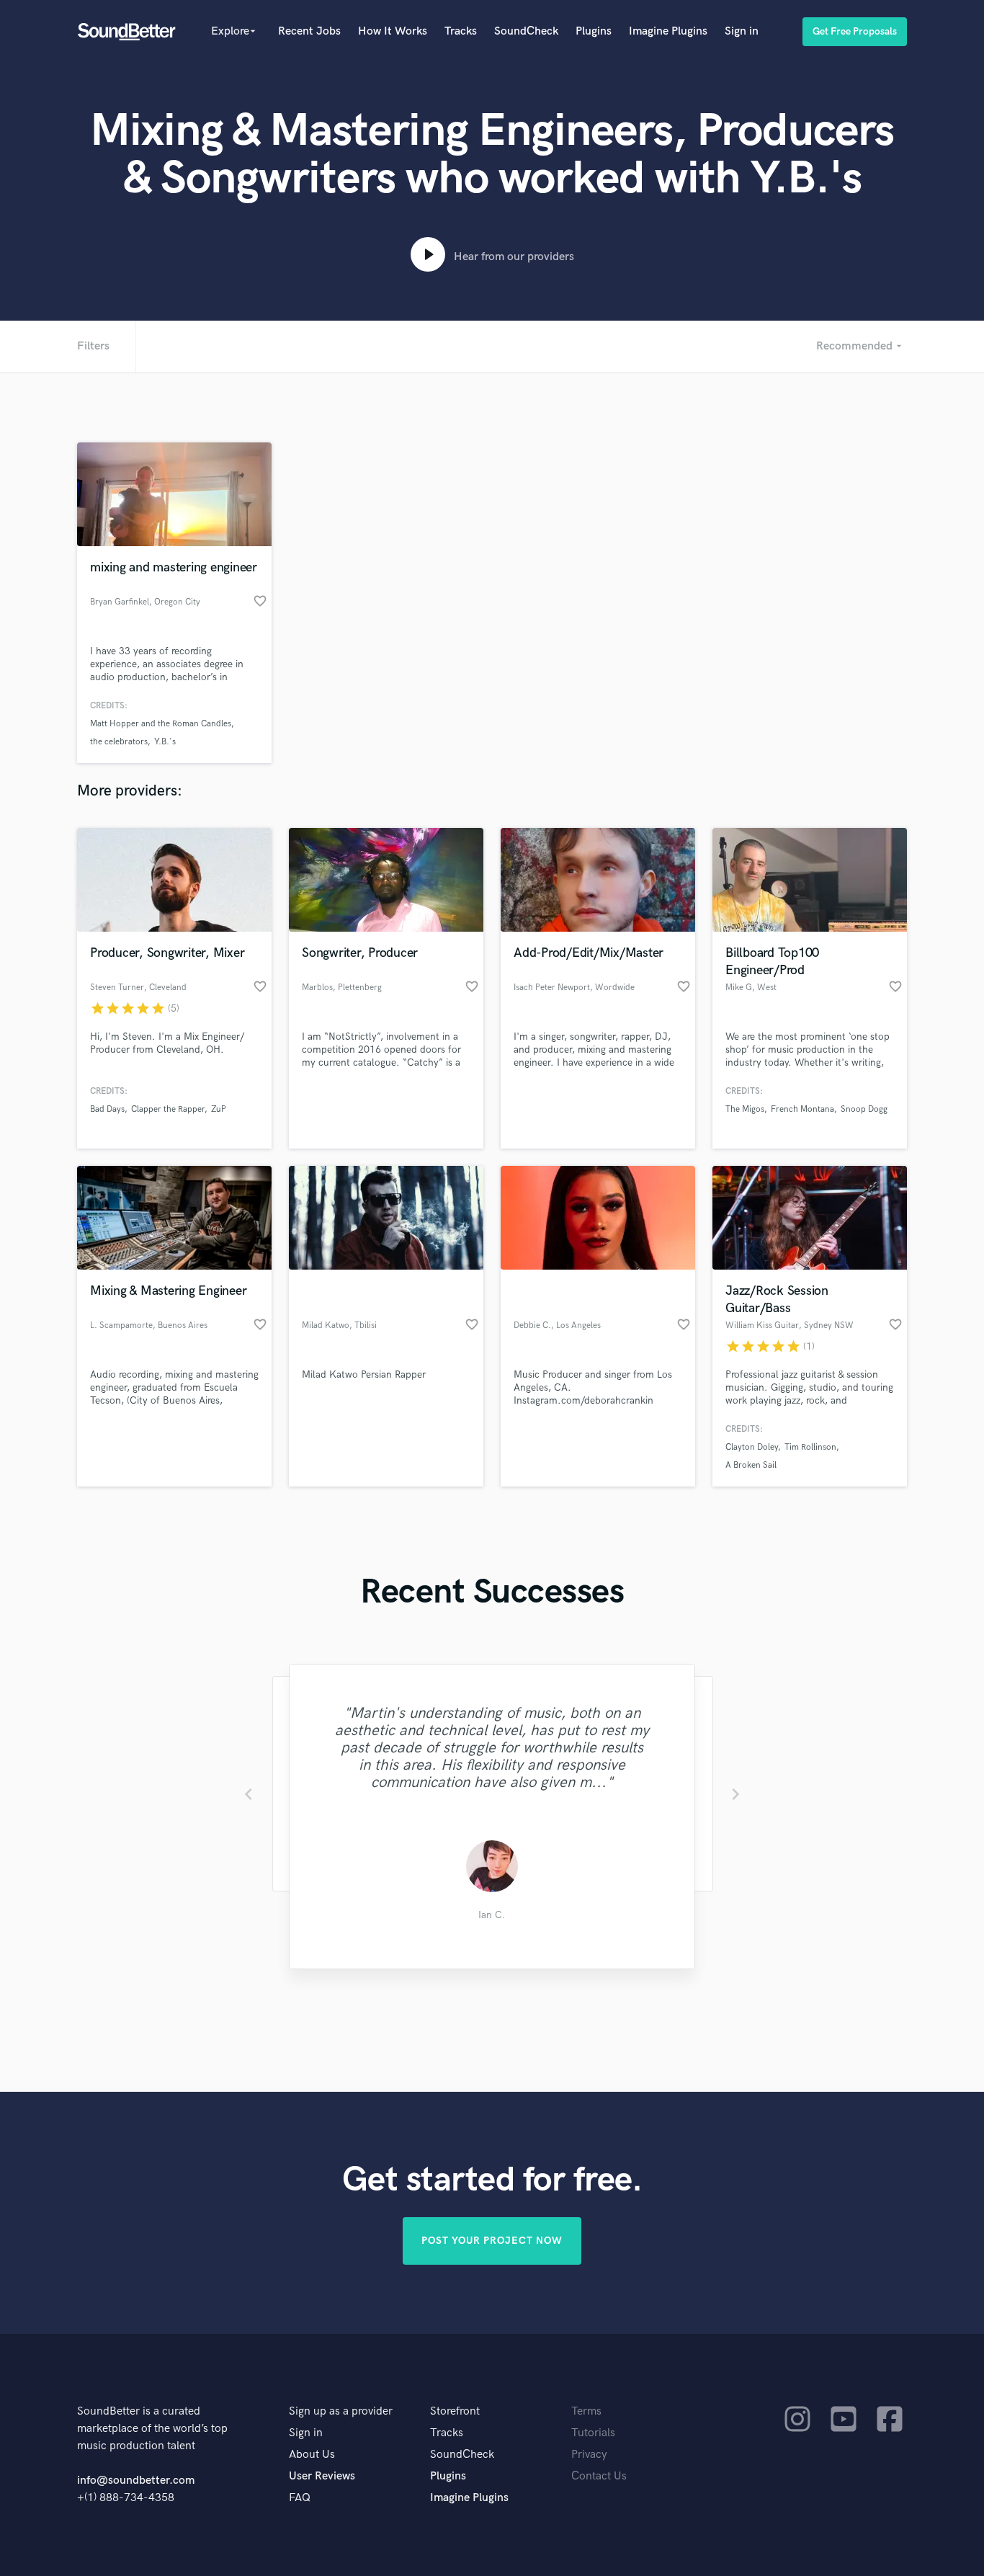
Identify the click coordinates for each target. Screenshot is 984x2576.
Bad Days (107, 1109)
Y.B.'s (165, 742)
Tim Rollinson (810, 1447)
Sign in (742, 31)
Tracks (461, 31)
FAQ (300, 2498)
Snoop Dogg (864, 1109)
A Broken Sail (751, 1465)
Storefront (455, 2411)
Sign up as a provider (341, 2411)
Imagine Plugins (668, 31)
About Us (312, 2455)
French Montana (802, 1109)
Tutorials (593, 2433)
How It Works (393, 31)
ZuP (219, 1109)
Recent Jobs (309, 31)
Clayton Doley (752, 1447)
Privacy (589, 2455)
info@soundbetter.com (136, 2481)
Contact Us (599, 2476)
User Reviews (322, 2476)
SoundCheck (526, 31)
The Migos (745, 1109)
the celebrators (119, 742)
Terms (586, 2411)
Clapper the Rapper (168, 1109)
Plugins (594, 31)
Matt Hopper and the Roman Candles (161, 724)
